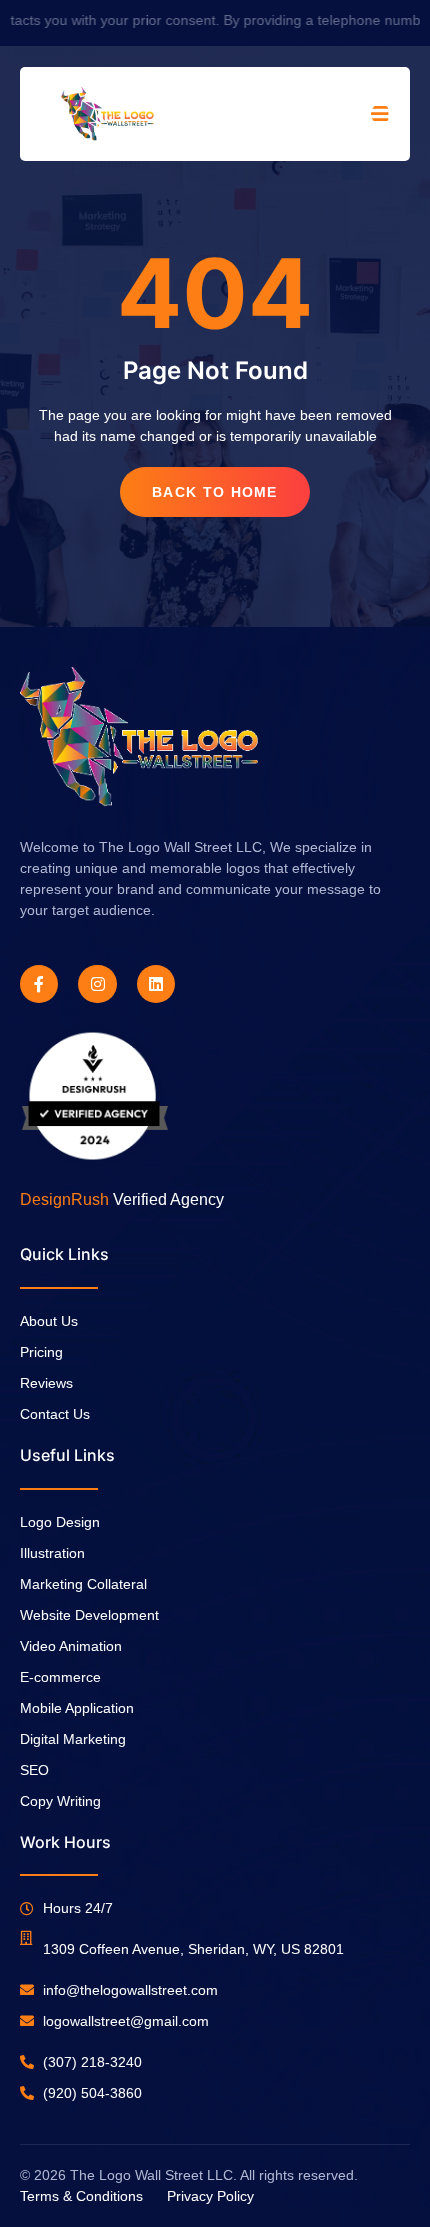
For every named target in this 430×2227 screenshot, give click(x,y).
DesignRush (64, 1199)
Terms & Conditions (81, 2196)
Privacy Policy (210, 2196)
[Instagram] (97, 984)
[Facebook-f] (39, 984)
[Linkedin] (156, 984)
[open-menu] (380, 114)
